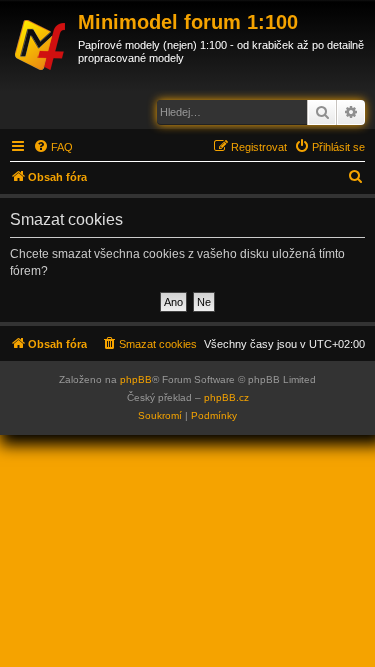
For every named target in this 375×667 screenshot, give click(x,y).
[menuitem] (53, 147)
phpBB (136, 379)
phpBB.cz (226, 397)
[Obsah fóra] (41, 42)
